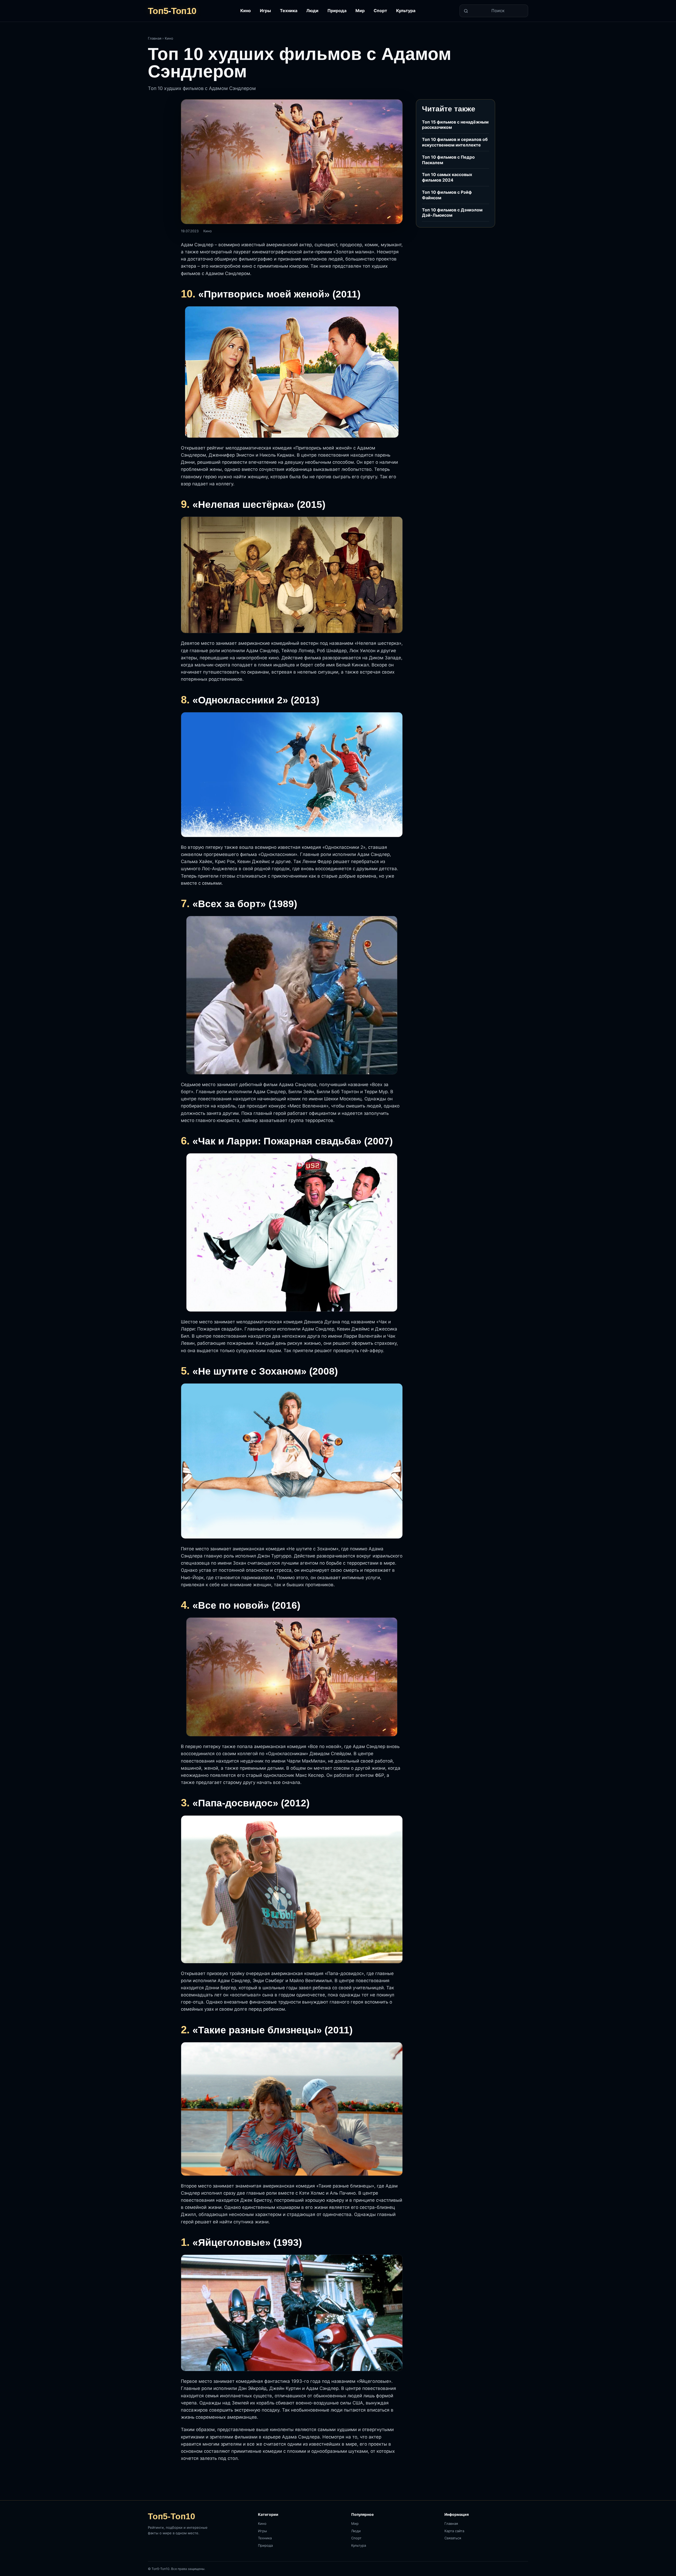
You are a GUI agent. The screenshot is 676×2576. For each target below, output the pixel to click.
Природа (337, 11)
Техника (289, 11)
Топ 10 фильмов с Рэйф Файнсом (447, 195)
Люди (312, 11)
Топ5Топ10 (172, 11)
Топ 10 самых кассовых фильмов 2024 (447, 177)
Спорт (380, 11)
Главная (155, 38)
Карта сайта (454, 2531)
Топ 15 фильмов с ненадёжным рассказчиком (455, 125)
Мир (360, 11)
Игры (265, 11)
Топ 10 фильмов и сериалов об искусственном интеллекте (455, 142)
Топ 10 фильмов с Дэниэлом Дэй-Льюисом (452, 213)
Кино (246, 11)
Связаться (453, 2538)
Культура (406, 11)
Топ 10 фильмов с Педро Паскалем (448, 160)
